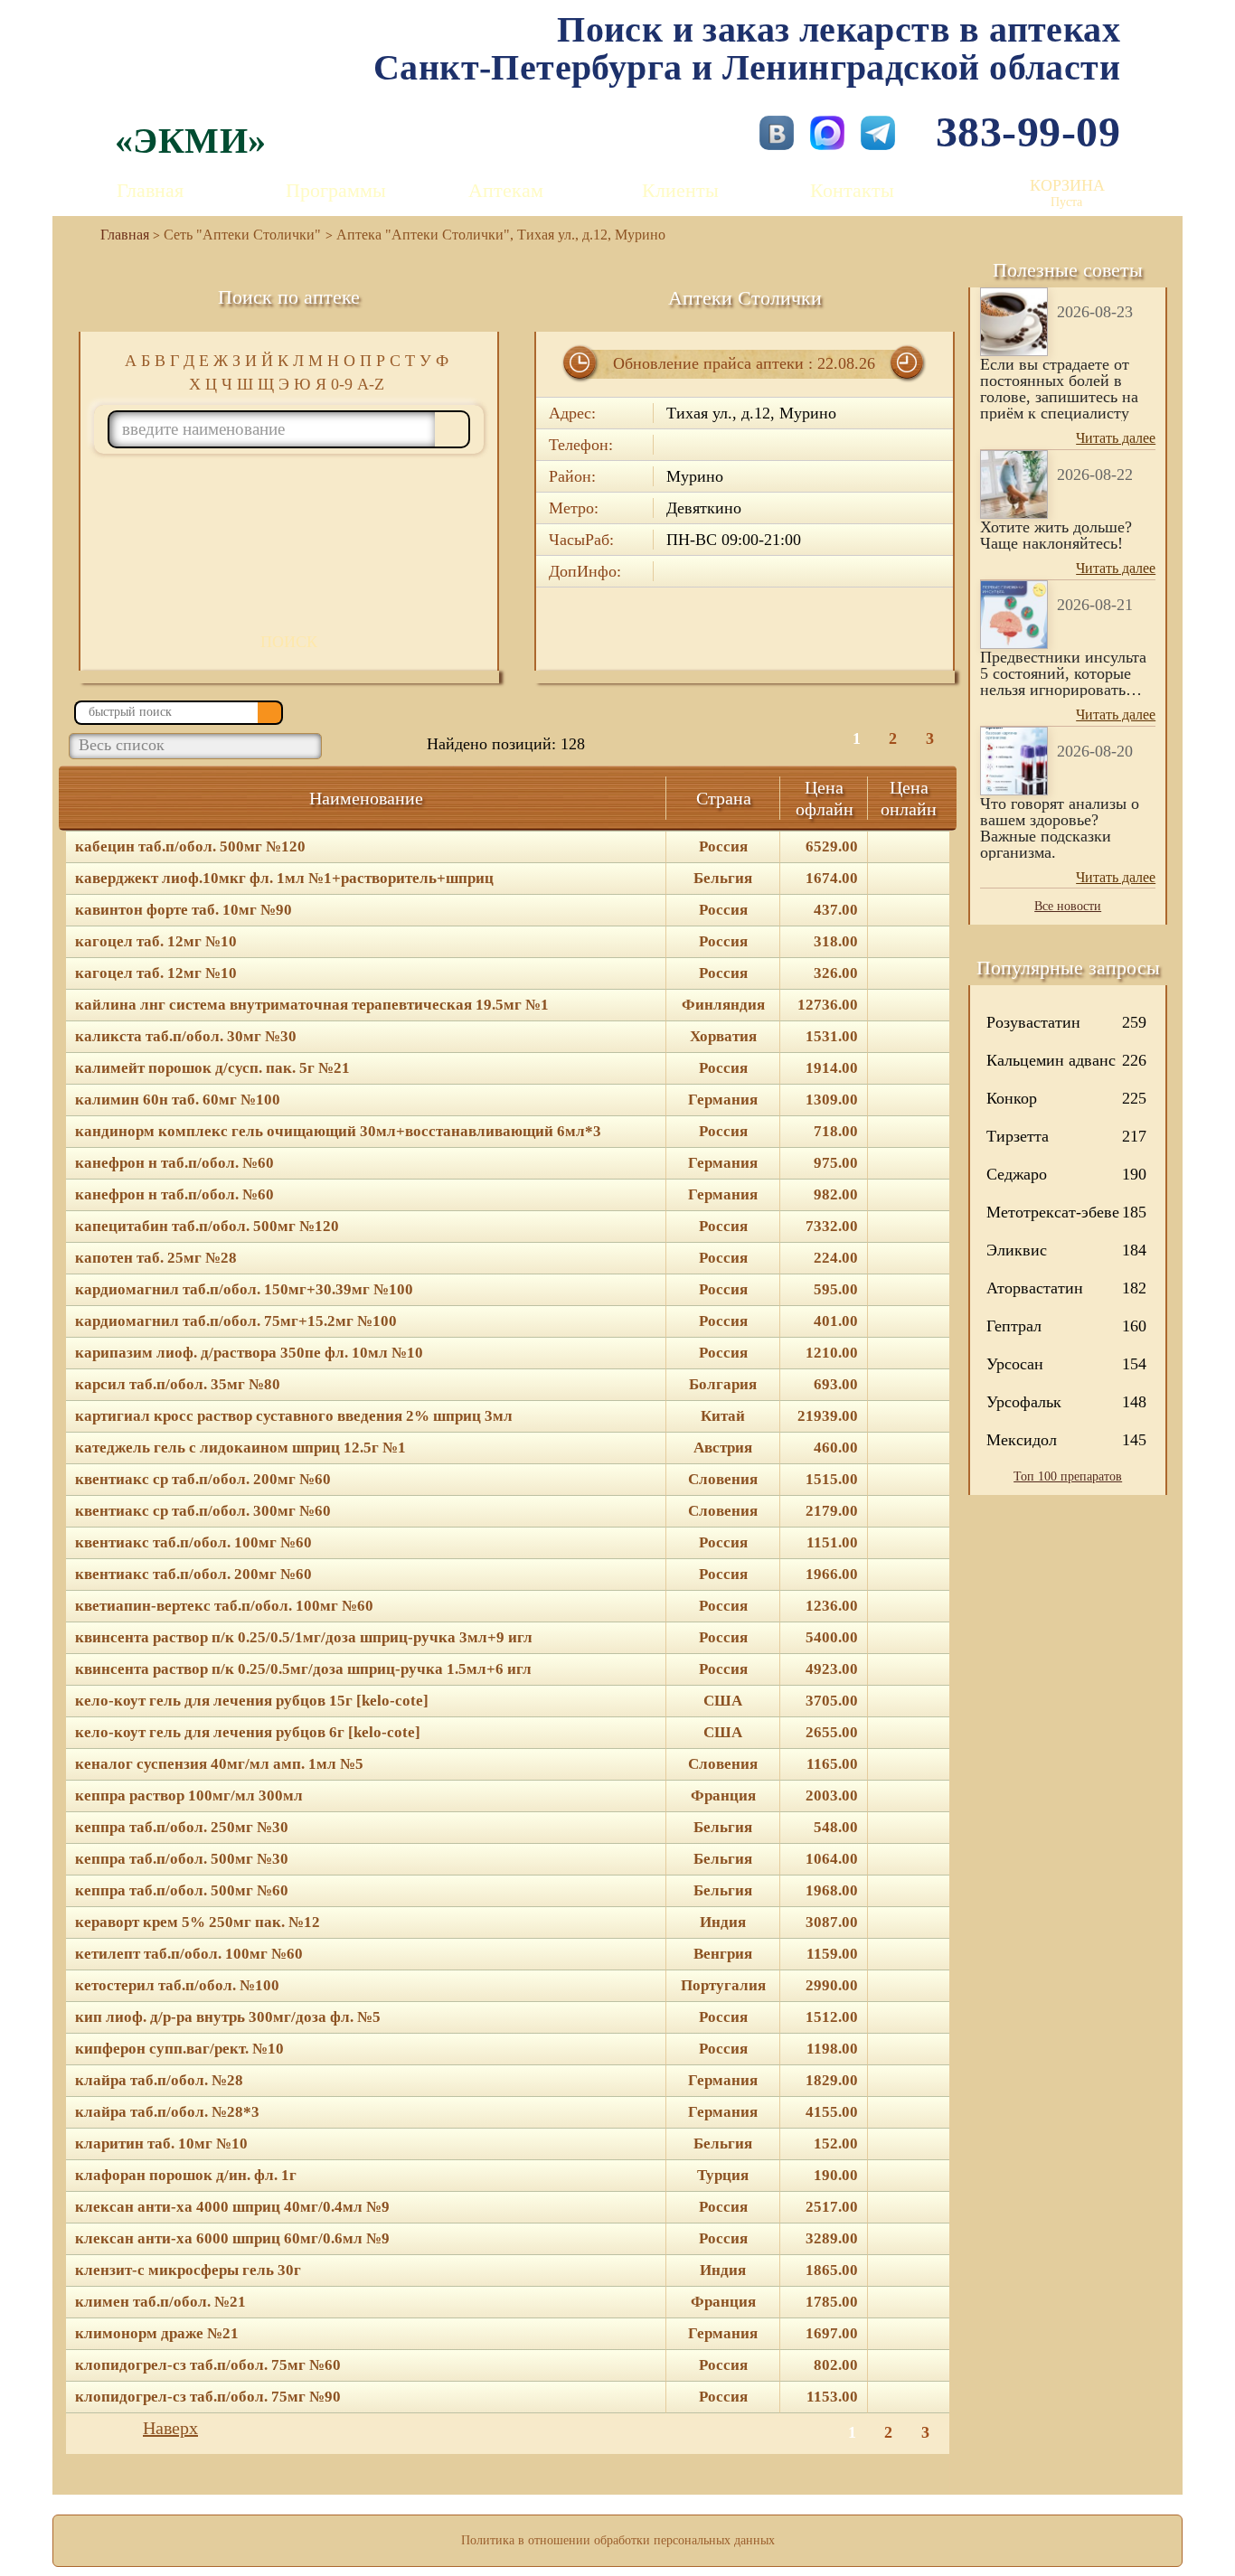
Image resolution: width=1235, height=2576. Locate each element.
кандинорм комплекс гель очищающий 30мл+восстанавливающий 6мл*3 (338, 1132)
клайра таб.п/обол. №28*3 (167, 2112)
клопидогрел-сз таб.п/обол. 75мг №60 (208, 2365)
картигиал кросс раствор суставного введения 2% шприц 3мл (294, 1416)
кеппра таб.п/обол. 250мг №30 (182, 1828)
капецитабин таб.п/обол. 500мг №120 (207, 1227)
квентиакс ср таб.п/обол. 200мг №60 (203, 1480)
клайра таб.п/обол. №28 (159, 2081)
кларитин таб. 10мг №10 (161, 2144)
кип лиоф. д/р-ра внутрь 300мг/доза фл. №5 (228, 2017)
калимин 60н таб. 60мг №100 (178, 1100)
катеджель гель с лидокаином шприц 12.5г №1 (240, 1448)
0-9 (342, 384)
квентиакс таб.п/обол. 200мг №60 (193, 1575)
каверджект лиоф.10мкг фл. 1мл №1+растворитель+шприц (284, 879)
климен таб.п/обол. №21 (160, 2302)
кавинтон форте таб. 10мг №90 (184, 910)
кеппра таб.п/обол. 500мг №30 (182, 1859)
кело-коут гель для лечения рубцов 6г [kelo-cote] (248, 1733)
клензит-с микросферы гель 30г (188, 2270)
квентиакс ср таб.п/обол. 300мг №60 (203, 1511)
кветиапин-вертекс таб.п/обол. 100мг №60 (224, 1606)
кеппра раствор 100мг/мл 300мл (189, 1796)
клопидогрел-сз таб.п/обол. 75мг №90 (208, 2397)
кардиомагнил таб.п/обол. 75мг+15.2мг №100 (236, 1321)
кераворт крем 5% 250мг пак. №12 (198, 1923)
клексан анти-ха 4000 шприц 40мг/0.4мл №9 (232, 2207)
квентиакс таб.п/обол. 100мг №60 (193, 1543)
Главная (150, 190)
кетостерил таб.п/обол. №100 (177, 1986)
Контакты (852, 190)
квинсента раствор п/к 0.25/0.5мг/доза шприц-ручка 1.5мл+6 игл (303, 1669)
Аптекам (506, 190)
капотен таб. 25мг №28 (156, 1258)
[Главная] (118, 235)
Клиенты (680, 190)
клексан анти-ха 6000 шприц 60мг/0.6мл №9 (232, 2239)
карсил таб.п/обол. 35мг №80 (178, 1385)
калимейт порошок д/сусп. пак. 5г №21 (212, 1068)
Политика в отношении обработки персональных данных (618, 2540)
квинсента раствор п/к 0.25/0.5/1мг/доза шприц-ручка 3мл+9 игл (304, 1638)
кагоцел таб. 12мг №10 (156, 942)
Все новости (1068, 906)
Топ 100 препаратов (1068, 1476)
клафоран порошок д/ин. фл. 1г (186, 2176)
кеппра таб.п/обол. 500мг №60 (182, 1891)
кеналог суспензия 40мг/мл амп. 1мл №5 (219, 1764)
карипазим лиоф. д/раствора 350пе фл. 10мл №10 (249, 1353)
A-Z (371, 384)
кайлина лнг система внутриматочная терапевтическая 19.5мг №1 (312, 1005)
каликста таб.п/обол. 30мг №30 (186, 1037)
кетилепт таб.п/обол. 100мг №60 (189, 1954)
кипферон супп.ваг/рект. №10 (179, 2049)
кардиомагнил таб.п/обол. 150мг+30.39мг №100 (244, 1290)
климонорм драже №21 (157, 2334)
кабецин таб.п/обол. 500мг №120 (190, 847)
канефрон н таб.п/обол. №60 (174, 1163)
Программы (336, 190)
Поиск (289, 642)
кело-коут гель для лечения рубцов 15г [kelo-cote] (252, 1701)
